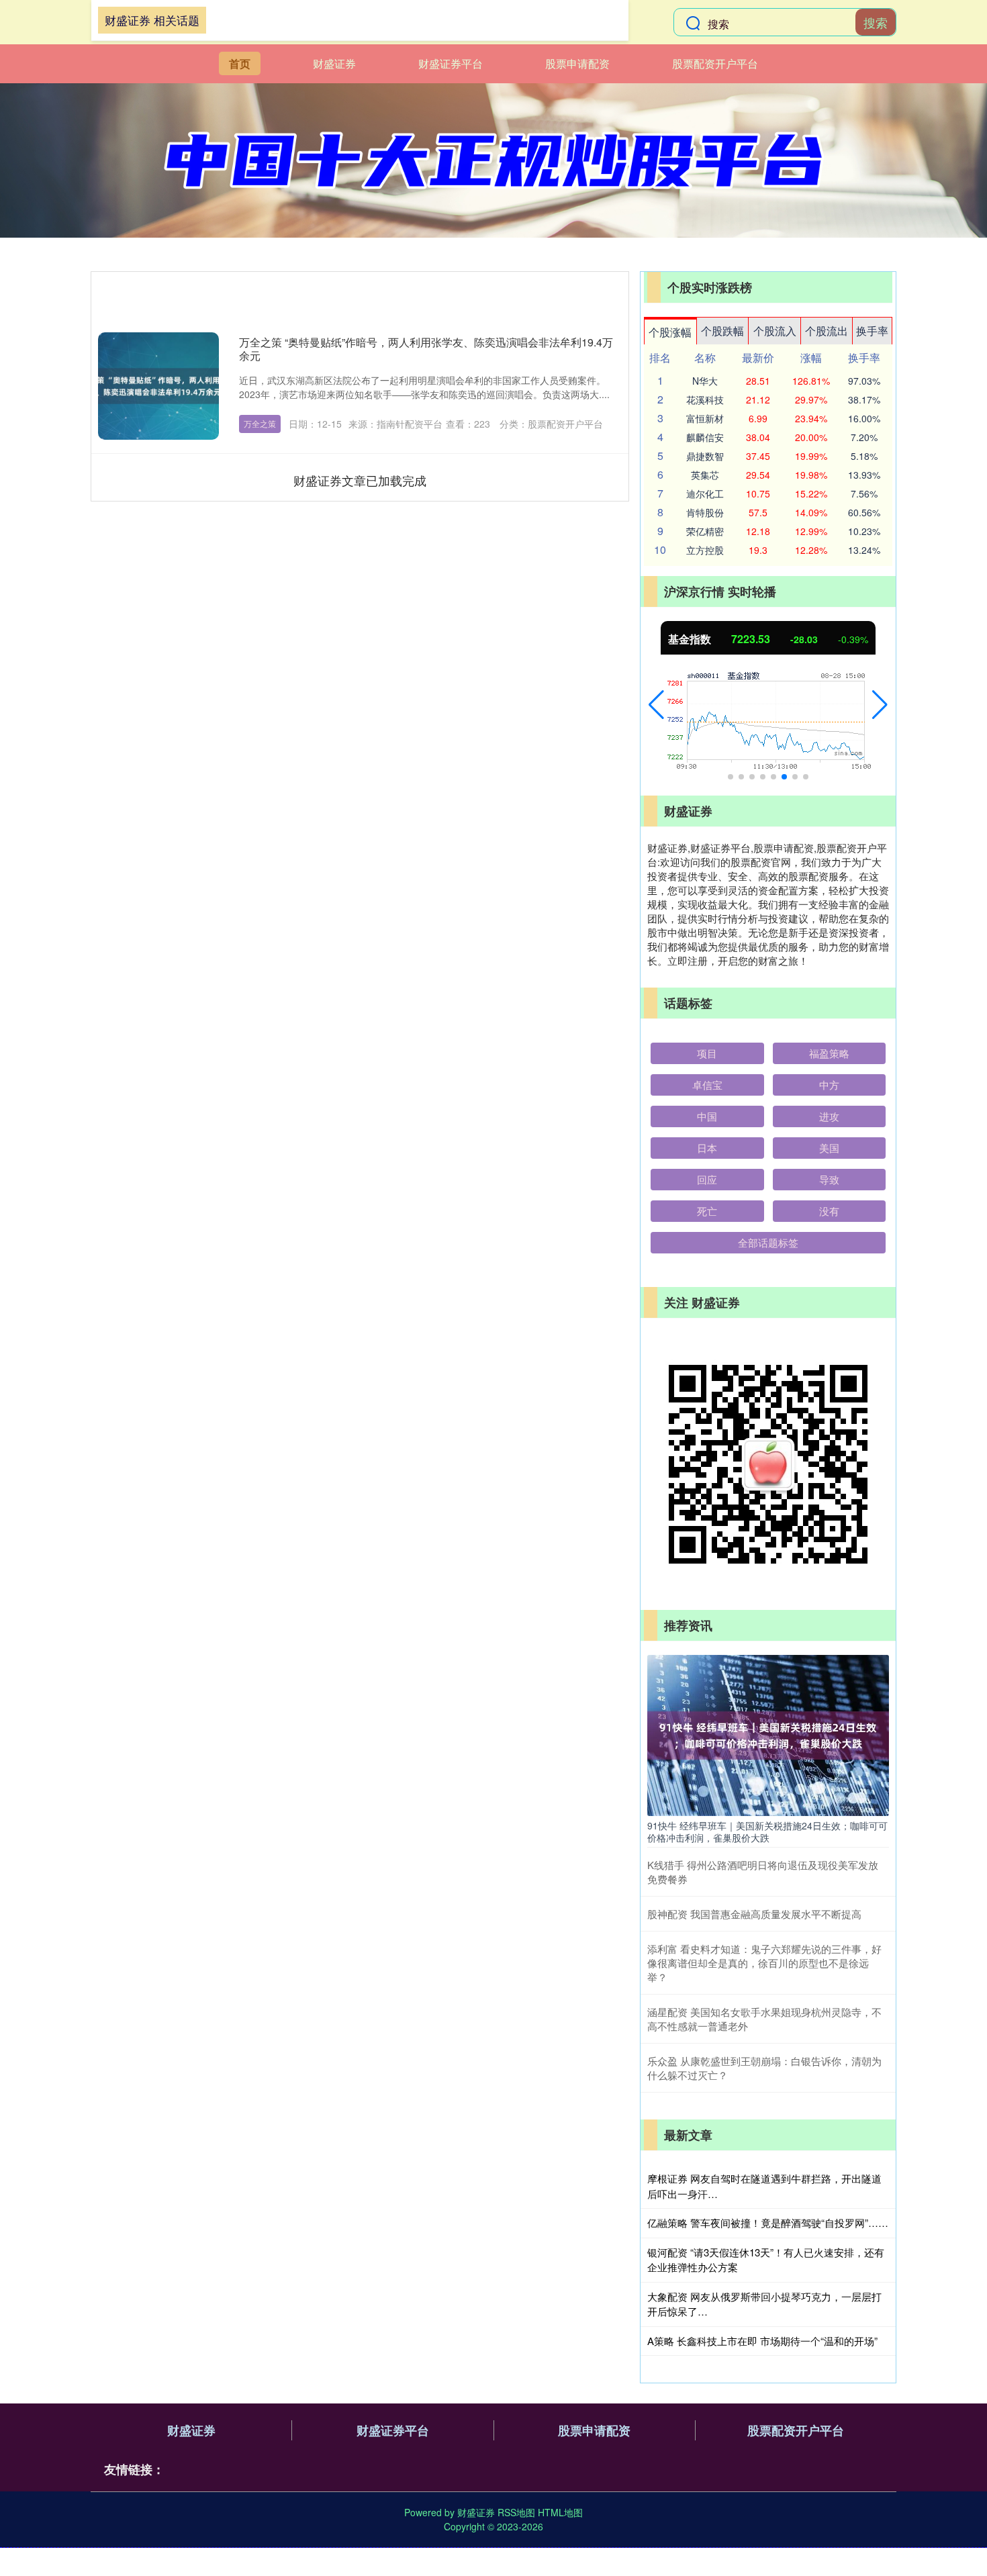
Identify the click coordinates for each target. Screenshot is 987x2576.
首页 (240, 63)
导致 (829, 1179)
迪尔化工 (705, 493)
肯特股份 (705, 512)
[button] (656, 705)
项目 (707, 1053)
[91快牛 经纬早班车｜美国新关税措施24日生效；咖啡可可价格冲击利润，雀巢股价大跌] (768, 1733)
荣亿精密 (705, 531)
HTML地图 (560, 2512)
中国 (707, 1116)
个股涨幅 (670, 332)
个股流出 (827, 331)
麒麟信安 (705, 437)
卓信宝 (707, 1085)
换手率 (872, 331)
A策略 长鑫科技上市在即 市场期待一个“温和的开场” (762, 2341)
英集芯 (705, 475)
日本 (707, 1148)
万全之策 (260, 423)
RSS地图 (516, 2512)
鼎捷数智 (705, 456)
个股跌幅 (722, 331)
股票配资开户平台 (715, 63)
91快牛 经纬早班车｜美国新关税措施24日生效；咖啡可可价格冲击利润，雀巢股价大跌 (767, 1831)
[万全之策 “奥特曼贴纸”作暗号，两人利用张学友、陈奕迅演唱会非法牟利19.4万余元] (158, 386)
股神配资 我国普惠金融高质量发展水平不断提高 (754, 1914)
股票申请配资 (577, 63)
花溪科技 (705, 399)
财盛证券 (334, 63)
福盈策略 (829, 1053)
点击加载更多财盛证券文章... (360, 480)
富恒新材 (705, 418)
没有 (829, 1211)
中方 (829, 1085)
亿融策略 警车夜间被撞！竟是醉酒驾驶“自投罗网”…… (768, 2223)
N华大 (705, 381)
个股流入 (775, 331)
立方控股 (705, 550)
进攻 (829, 1116)
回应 (707, 1179)
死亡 (707, 1211)
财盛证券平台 (451, 63)
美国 (829, 1148)
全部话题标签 (768, 1242)
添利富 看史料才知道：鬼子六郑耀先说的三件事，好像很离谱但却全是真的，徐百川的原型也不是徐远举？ (764, 1963)
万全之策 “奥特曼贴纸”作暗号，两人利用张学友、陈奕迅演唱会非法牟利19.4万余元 (426, 349)
